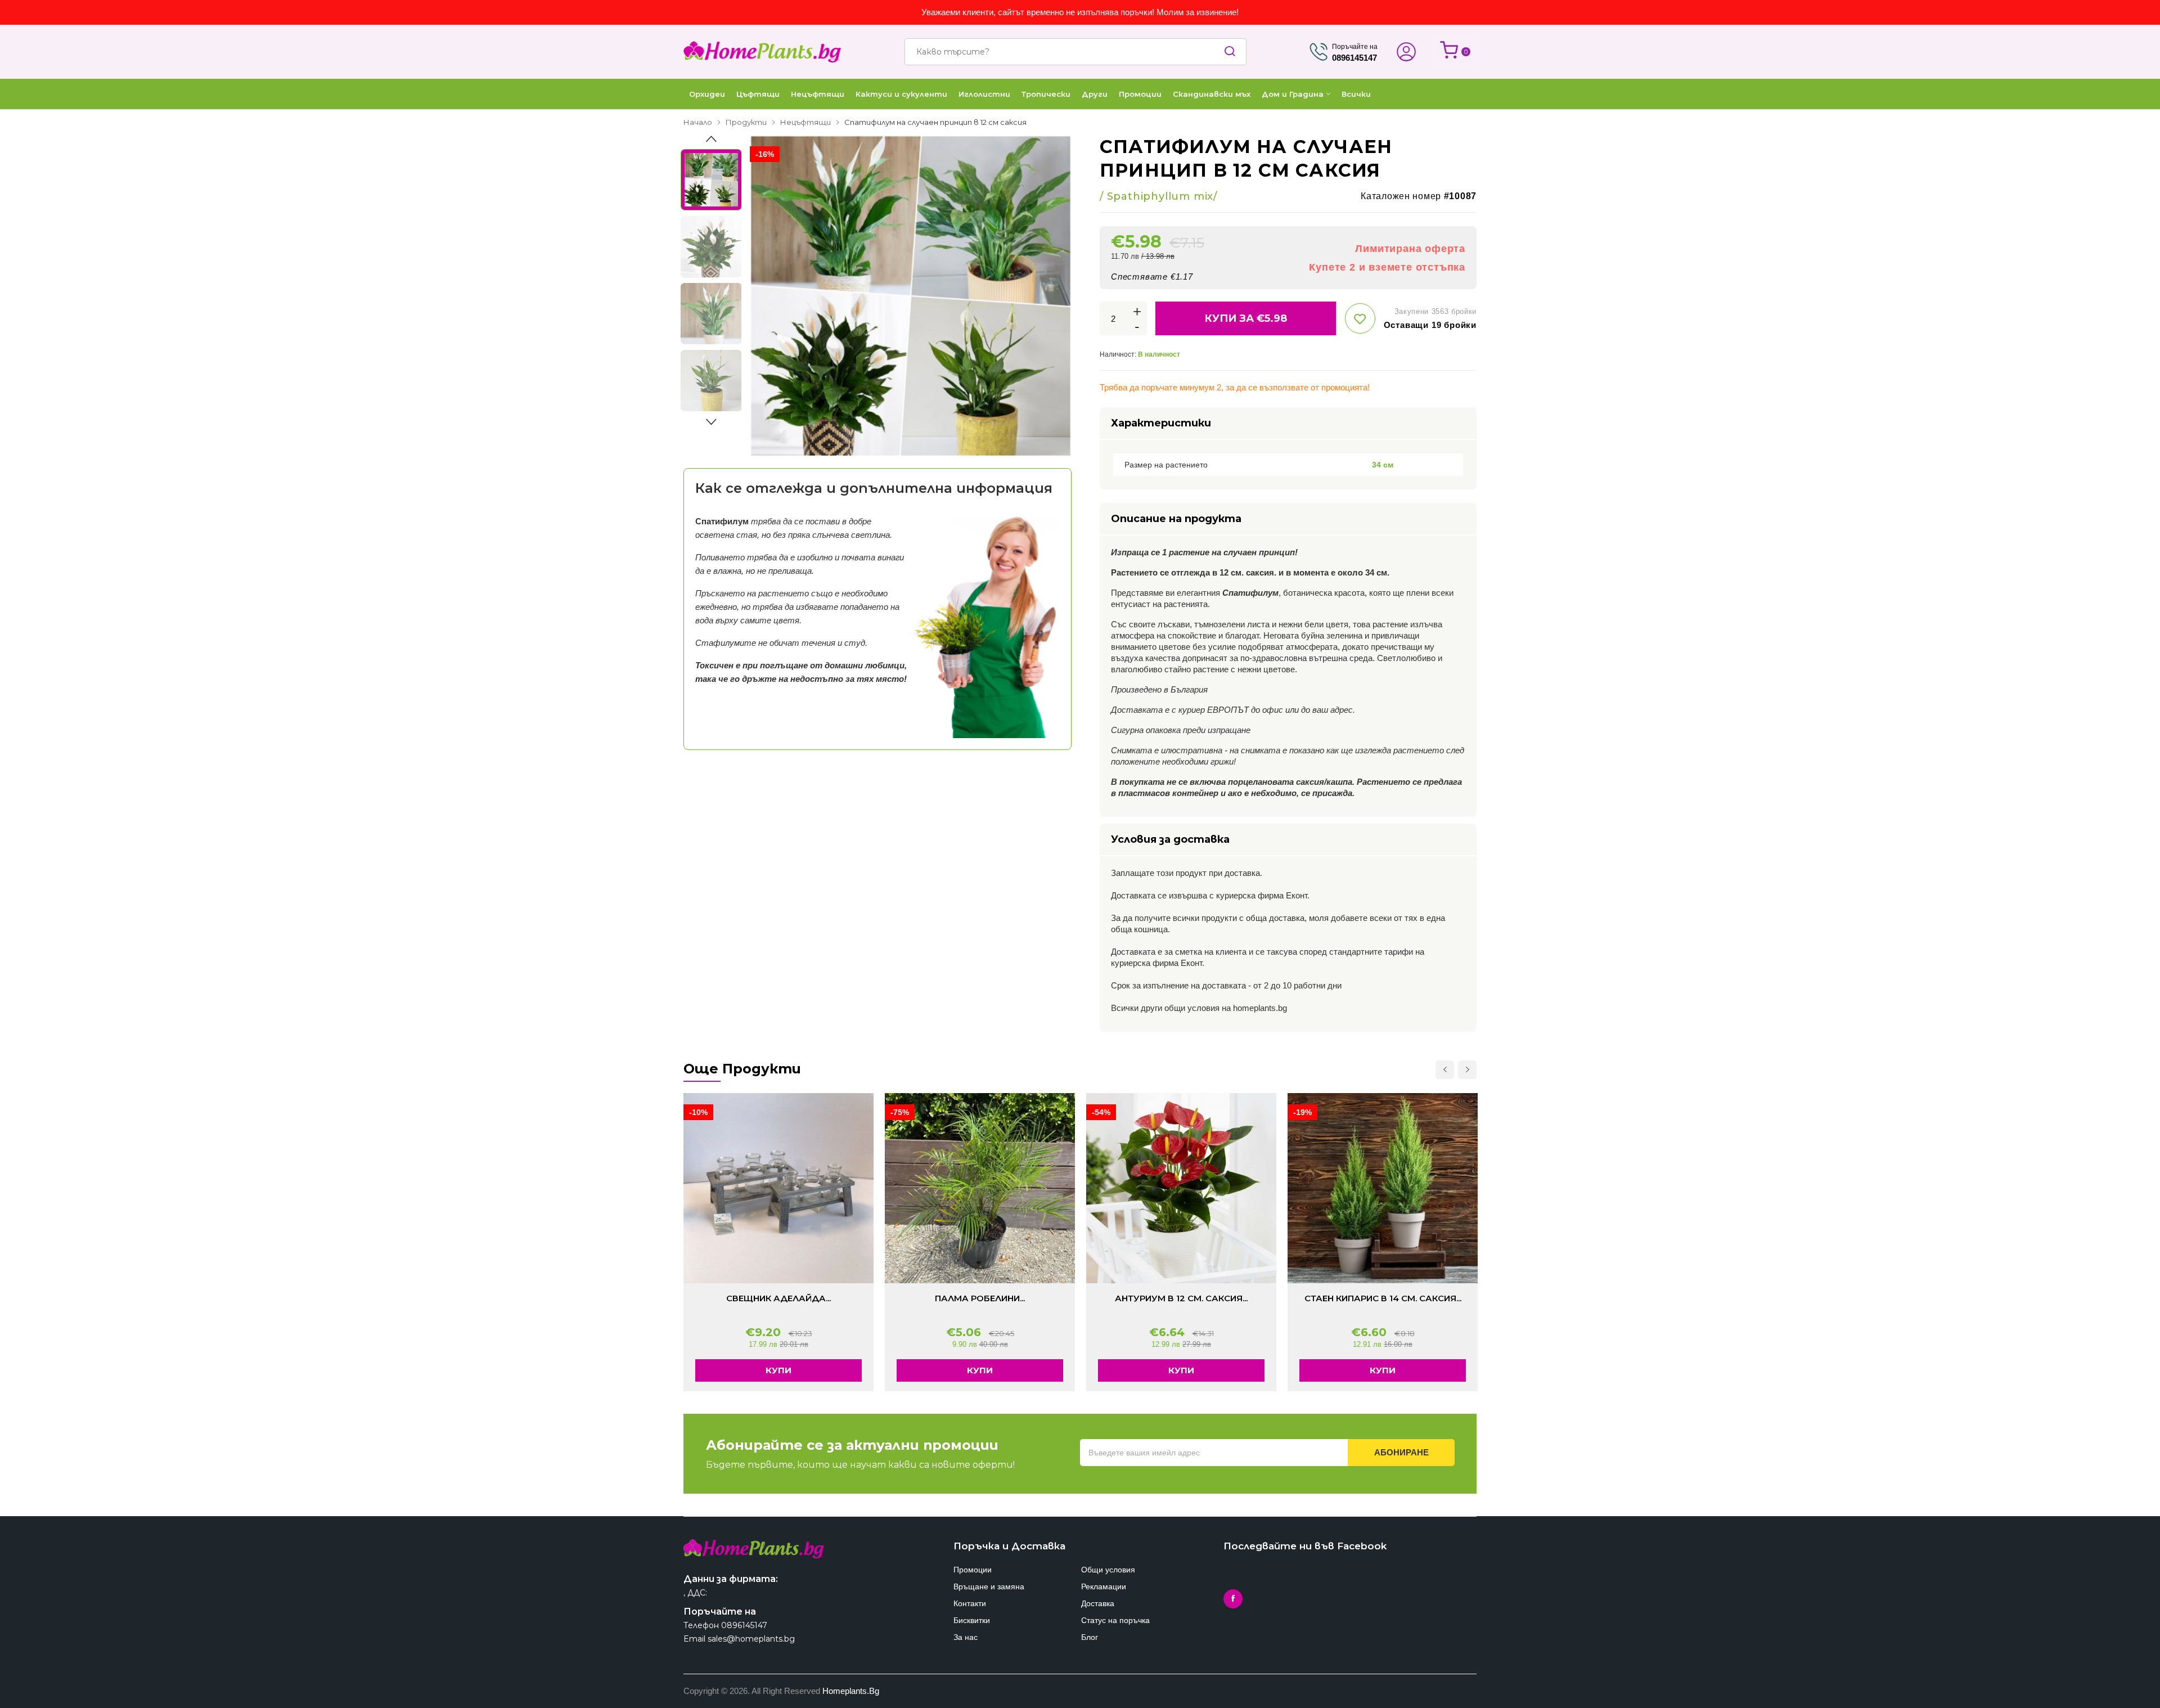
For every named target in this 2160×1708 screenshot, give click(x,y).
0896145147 (744, 1625)
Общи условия (1108, 1570)
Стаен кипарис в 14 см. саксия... (1383, 1298)
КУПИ (778, 1370)
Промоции (1140, 94)
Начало (698, 122)
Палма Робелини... (980, 1298)
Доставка (1098, 1603)
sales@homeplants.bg (751, 1639)
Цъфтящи (758, 94)
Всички (1356, 94)
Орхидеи (707, 94)
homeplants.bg (851, 1691)
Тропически (1046, 94)
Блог (1090, 1637)
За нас (966, 1637)
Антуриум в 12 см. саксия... (1181, 1298)
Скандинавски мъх (1212, 94)
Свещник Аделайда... (778, 1298)
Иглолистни (984, 94)
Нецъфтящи (818, 94)
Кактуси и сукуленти (901, 94)
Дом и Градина (1293, 94)
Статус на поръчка (1115, 1620)
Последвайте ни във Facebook (1305, 1546)
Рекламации (1104, 1586)
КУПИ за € (1246, 318)
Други (1095, 94)
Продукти (746, 122)
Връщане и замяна (989, 1586)
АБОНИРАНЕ (1401, 1452)
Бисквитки (972, 1620)
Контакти (970, 1603)
